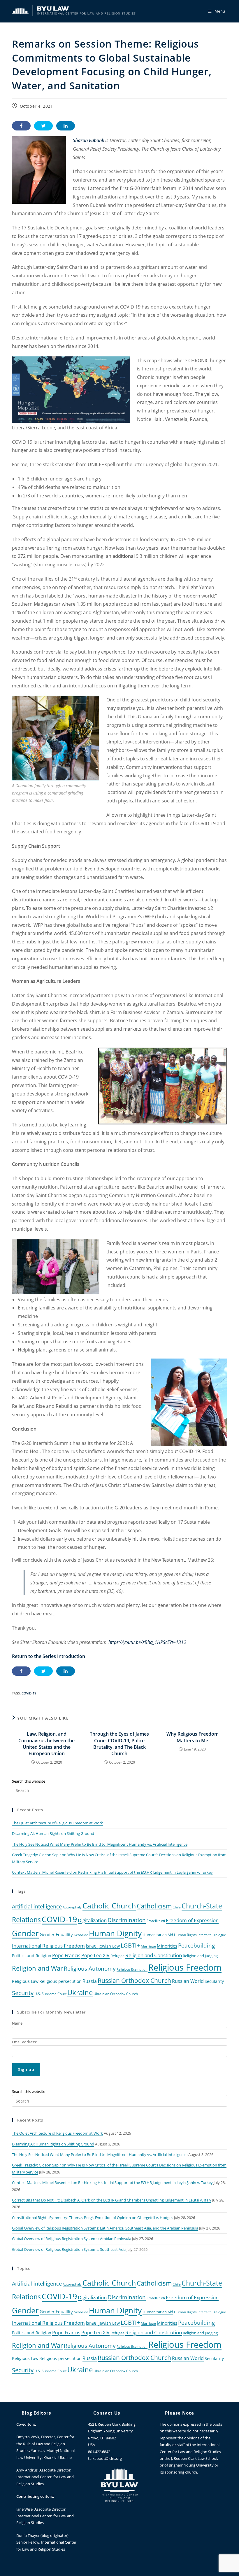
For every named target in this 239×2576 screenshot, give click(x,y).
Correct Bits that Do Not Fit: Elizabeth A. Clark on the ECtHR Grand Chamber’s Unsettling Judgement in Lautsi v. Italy (112, 2200)
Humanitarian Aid (158, 1935)
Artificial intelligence (37, 1906)
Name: (18, 2023)
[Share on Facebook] (21, 126)
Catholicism (154, 1906)
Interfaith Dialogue (212, 1935)
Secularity (214, 1981)
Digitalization (92, 1920)
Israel (92, 1946)
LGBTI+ (130, 1945)
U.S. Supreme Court (50, 1994)
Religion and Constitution (154, 1955)
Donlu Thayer (28, 2535)
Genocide (81, 1935)
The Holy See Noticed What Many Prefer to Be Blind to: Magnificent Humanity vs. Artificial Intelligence (100, 1844)
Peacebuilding (196, 1945)
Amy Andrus (27, 2470)
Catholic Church (109, 1906)
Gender (25, 1933)
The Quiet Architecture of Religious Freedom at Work (57, 1823)
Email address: (24, 2042)
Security (23, 1993)
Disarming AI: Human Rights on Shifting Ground (53, 1833)
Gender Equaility (56, 1934)
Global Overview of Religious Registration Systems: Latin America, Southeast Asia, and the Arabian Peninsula (105, 2228)
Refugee (117, 1956)
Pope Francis (66, 1955)
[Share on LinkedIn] (66, 126)
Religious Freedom (185, 1967)
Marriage (148, 1946)
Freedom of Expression (192, 1920)
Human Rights (185, 1935)
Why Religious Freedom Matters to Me (193, 1737)
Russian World (188, 1981)
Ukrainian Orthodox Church (116, 1994)
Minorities (167, 1946)
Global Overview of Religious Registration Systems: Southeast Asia (69, 2249)
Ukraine (80, 1992)
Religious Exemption (132, 1969)
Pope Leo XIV (95, 1955)
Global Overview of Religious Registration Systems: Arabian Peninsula (72, 2239)
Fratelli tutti (156, 1921)
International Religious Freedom (48, 1946)
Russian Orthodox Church (134, 1981)
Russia (90, 1981)
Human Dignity (115, 1933)
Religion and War (37, 1968)
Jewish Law (109, 1946)
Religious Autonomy (90, 1969)
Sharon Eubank (88, 140)
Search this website (29, 1781)
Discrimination (127, 1920)
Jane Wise (24, 2509)
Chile (177, 1907)
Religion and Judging (200, 1956)
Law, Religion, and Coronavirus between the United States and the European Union (46, 1744)
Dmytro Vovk (28, 2437)
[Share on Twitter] (43, 126)
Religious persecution (60, 1981)
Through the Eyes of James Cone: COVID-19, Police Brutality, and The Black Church (119, 1744)
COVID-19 (29, 1693)
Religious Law (25, 1981)
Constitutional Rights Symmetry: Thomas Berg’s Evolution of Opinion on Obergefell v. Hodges (93, 2218)
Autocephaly (72, 1907)
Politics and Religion (32, 1956)
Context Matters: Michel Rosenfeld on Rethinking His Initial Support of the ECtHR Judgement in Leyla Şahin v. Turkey (112, 1872)
